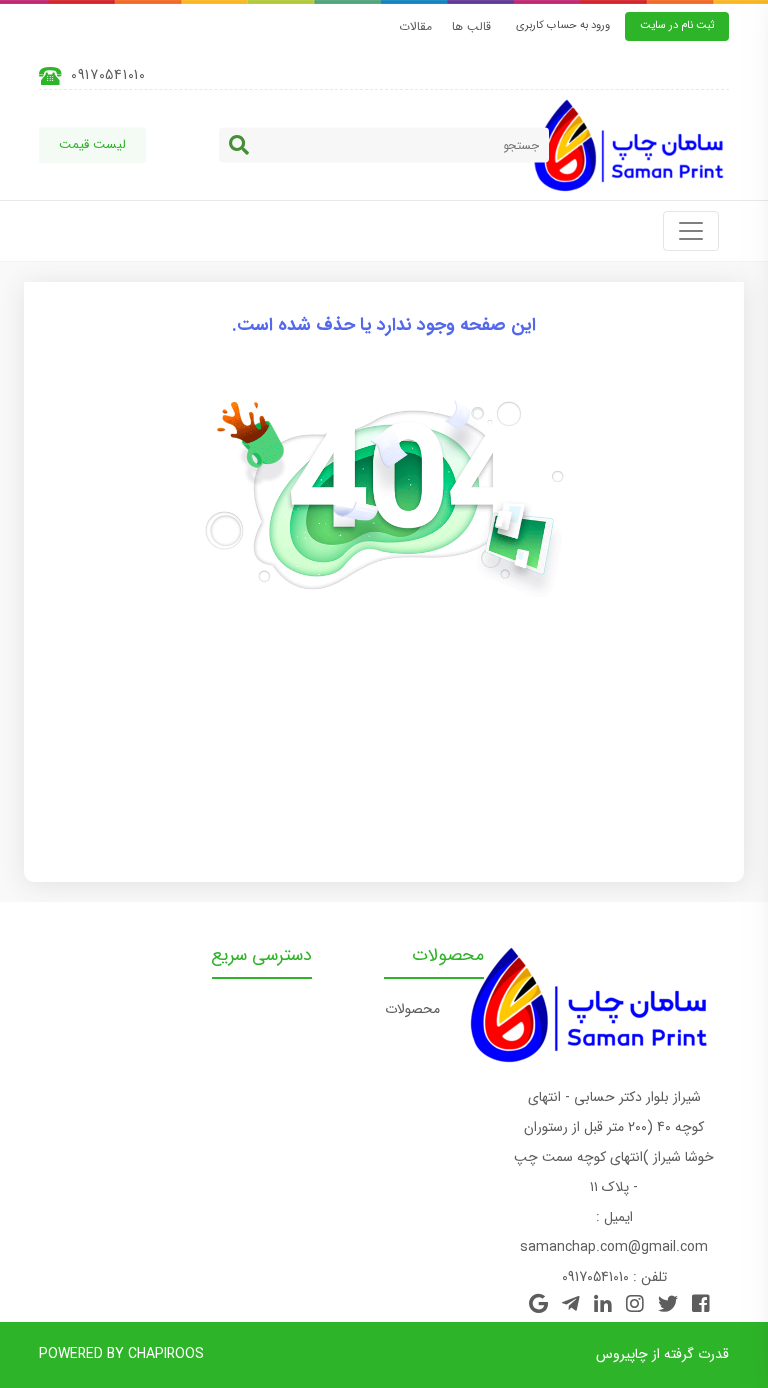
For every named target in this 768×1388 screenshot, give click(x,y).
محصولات (412, 1009)
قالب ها (471, 26)
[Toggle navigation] (691, 231)
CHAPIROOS (166, 1354)
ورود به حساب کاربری (563, 25)
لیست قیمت (92, 144)
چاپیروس (622, 1354)
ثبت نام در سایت (677, 25)
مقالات (415, 26)
